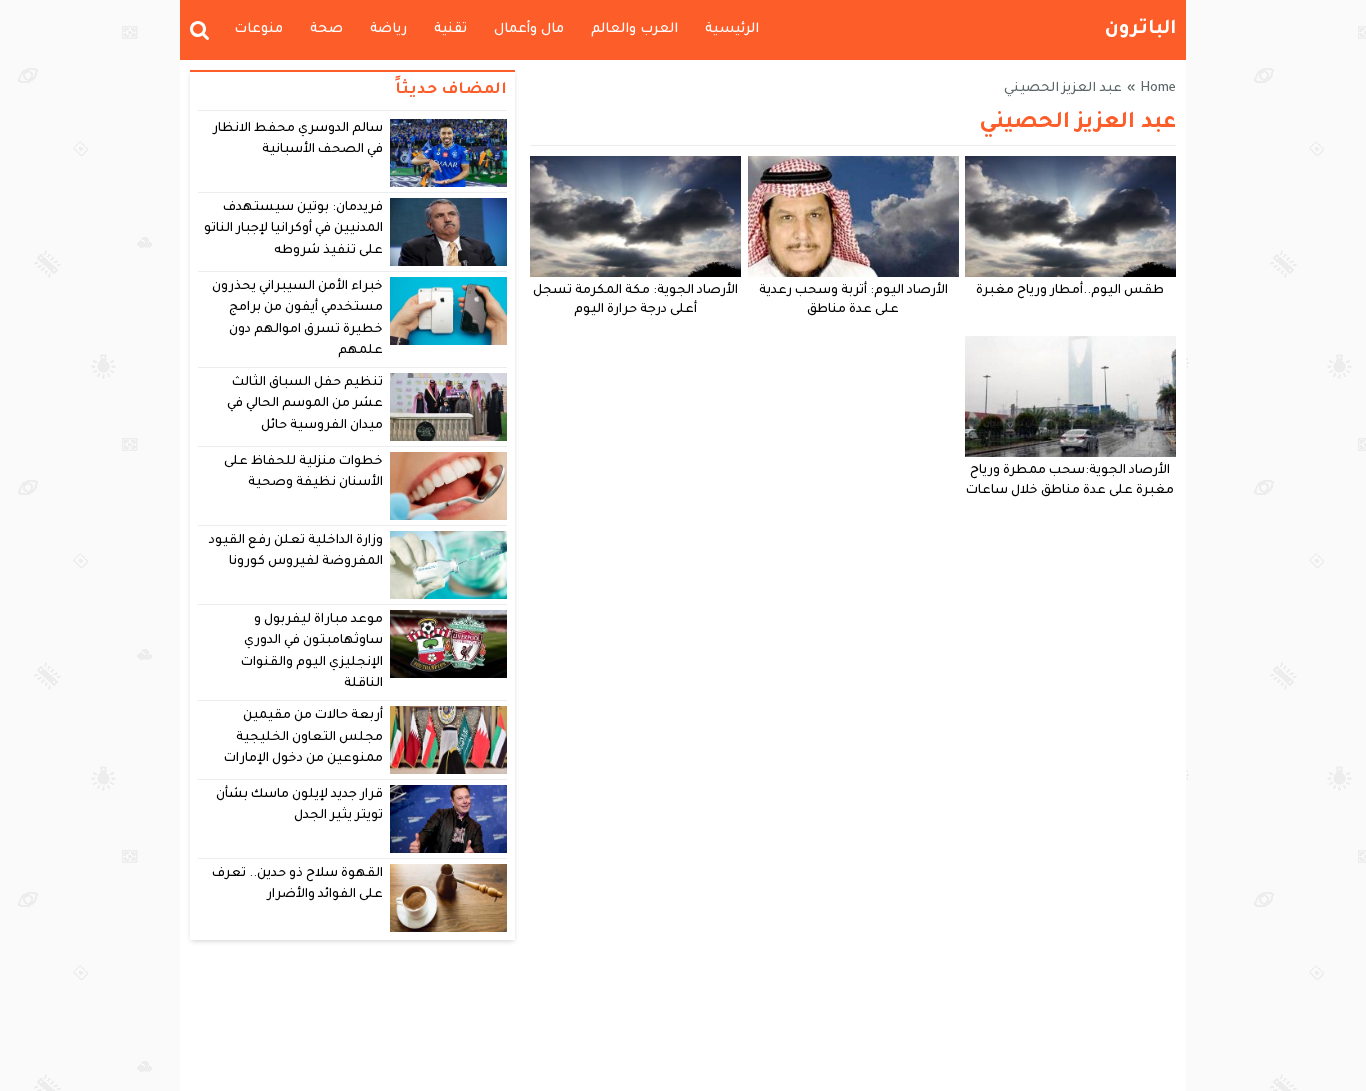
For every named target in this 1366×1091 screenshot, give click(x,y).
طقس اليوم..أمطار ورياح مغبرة (1070, 291)
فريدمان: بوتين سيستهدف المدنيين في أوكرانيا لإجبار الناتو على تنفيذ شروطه (294, 229)
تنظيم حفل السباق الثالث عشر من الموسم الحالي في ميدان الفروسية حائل (305, 404)
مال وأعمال (529, 29)
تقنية (450, 29)
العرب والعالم (634, 29)
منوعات (258, 29)
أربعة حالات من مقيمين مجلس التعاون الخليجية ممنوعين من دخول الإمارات (303, 737)
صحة (326, 29)
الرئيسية (732, 29)
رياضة (388, 29)
